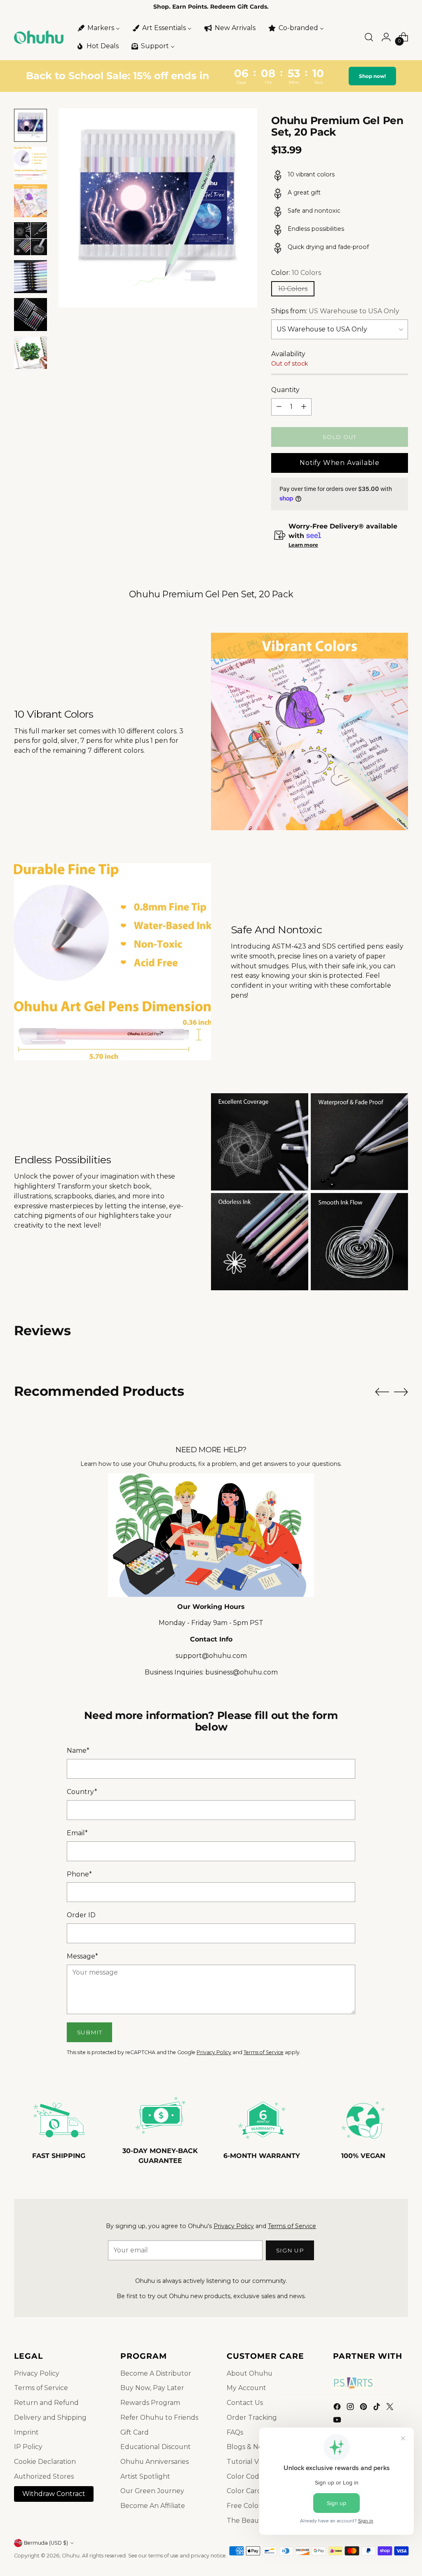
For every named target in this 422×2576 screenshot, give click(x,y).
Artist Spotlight (145, 2476)
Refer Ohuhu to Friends (159, 2417)
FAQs (235, 2432)
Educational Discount (156, 2447)
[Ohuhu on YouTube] (338, 2421)
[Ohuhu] (39, 37)
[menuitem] (98, 28)
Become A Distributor (156, 2373)
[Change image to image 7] (30, 352)
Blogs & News (249, 2447)
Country (82, 1792)
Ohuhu (71, 2556)
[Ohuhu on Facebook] (338, 2408)
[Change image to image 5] (30, 277)
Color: (296, 273)
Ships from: (335, 311)
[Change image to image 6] (30, 315)
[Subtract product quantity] (279, 407)
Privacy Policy (214, 2052)
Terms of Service (264, 2052)
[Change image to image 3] (30, 201)
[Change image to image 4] (30, 239)
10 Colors (293, 289)
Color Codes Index (257, 2476)
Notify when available (340, 463)
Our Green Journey (152, 2491)
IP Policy (28, 2447)
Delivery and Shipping (50, 2417)
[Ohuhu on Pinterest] (364, 2408)
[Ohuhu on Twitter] (391, 2408)
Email (77, 1833)
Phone (79, 1874)
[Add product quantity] (304, 407)
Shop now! (374, 76)
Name (78, 1751)
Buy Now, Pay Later (152, 2388)
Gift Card (135, 2432)
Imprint (26, 2432)
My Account (246, 2388)
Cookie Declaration (45, 2462)
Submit (90, 2032)
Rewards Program (150, 2403)
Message (82, 1956)
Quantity (285, 390)
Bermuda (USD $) (46, 2543)
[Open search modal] (369, 37)
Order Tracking (252, 2417)
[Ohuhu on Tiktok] (377, 2408)
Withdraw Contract (54, 2494)
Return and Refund (46, 2403)
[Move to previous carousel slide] (382, 1392)
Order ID (81, 1915)
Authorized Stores (44, 2476)
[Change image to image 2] (30, 163)
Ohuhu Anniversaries (155, 2462)
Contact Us (245, 2403)
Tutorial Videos (251, 2462)
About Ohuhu (250, 2373)
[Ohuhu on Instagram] (351, 2408)
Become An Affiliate (153, 2506)
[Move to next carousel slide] (401, 1392)
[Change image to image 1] (30, 125)
